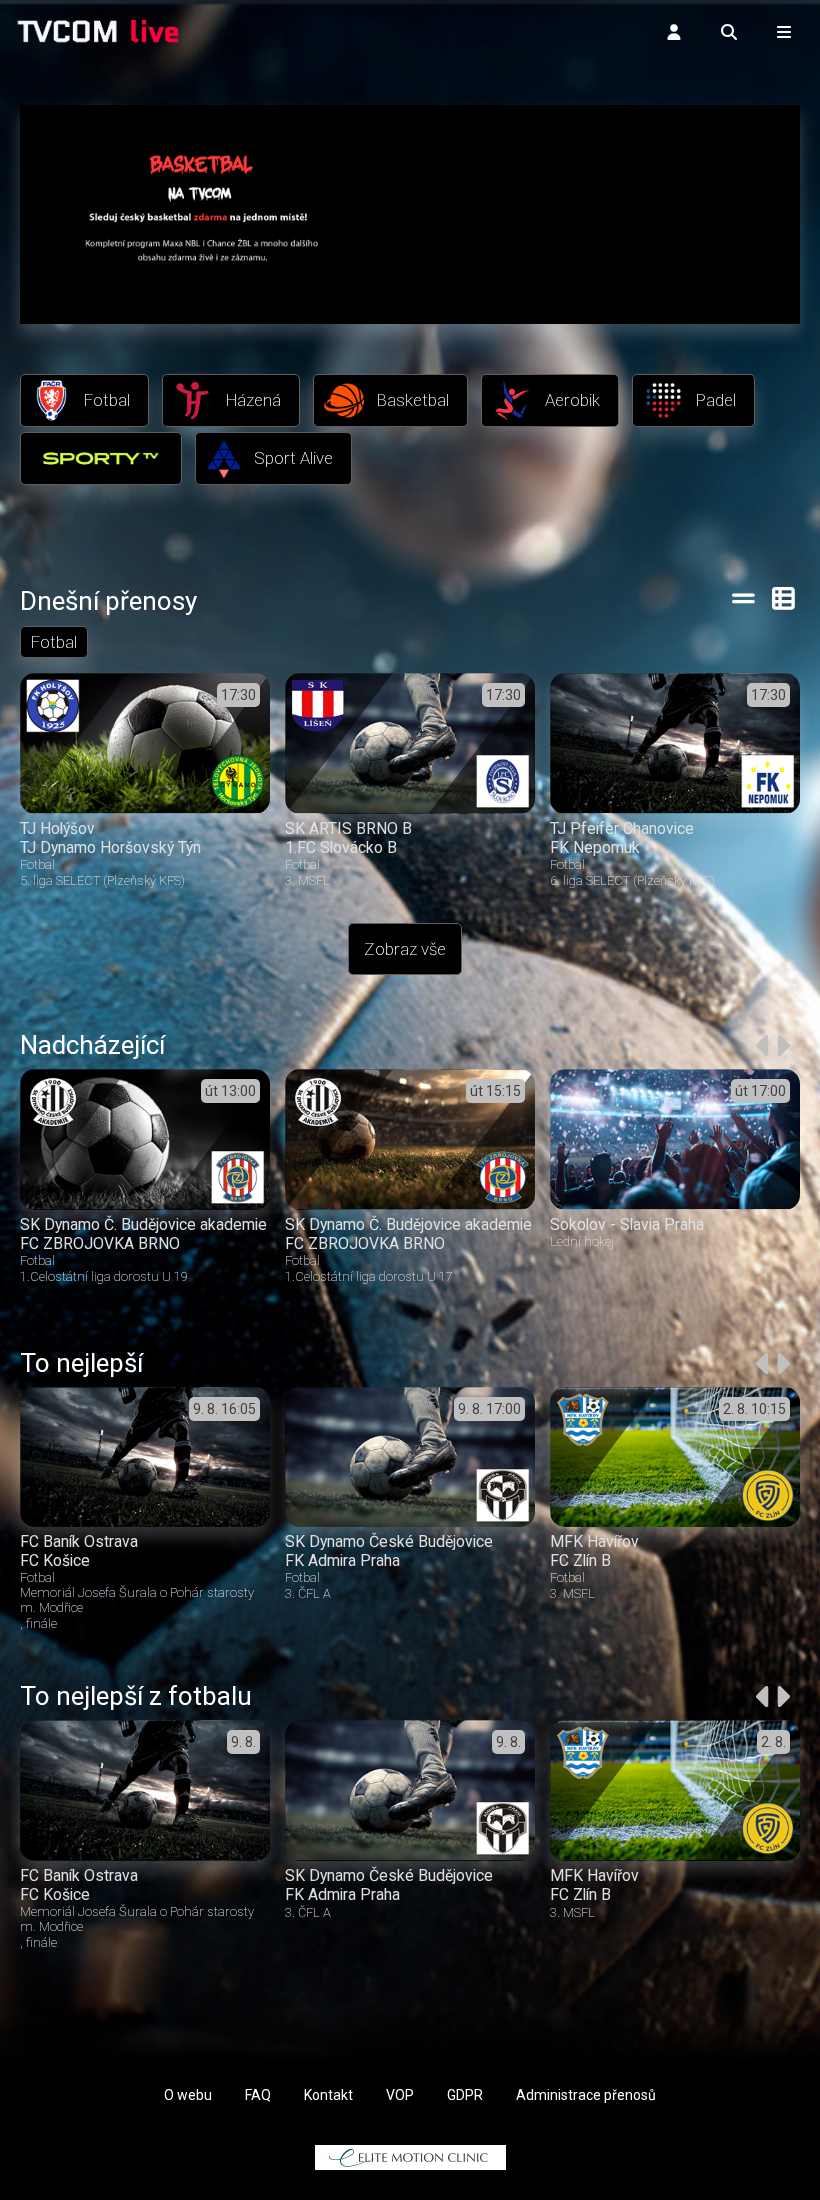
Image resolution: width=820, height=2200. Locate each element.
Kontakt (328, 2095)
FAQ (258, 2095)
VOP (400, 2095)
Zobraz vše (405, 949)
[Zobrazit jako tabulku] (743, 598)
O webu (188, 2095)
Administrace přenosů (586, 2095)
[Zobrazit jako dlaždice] (784, 598)
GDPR (465, 2095)
